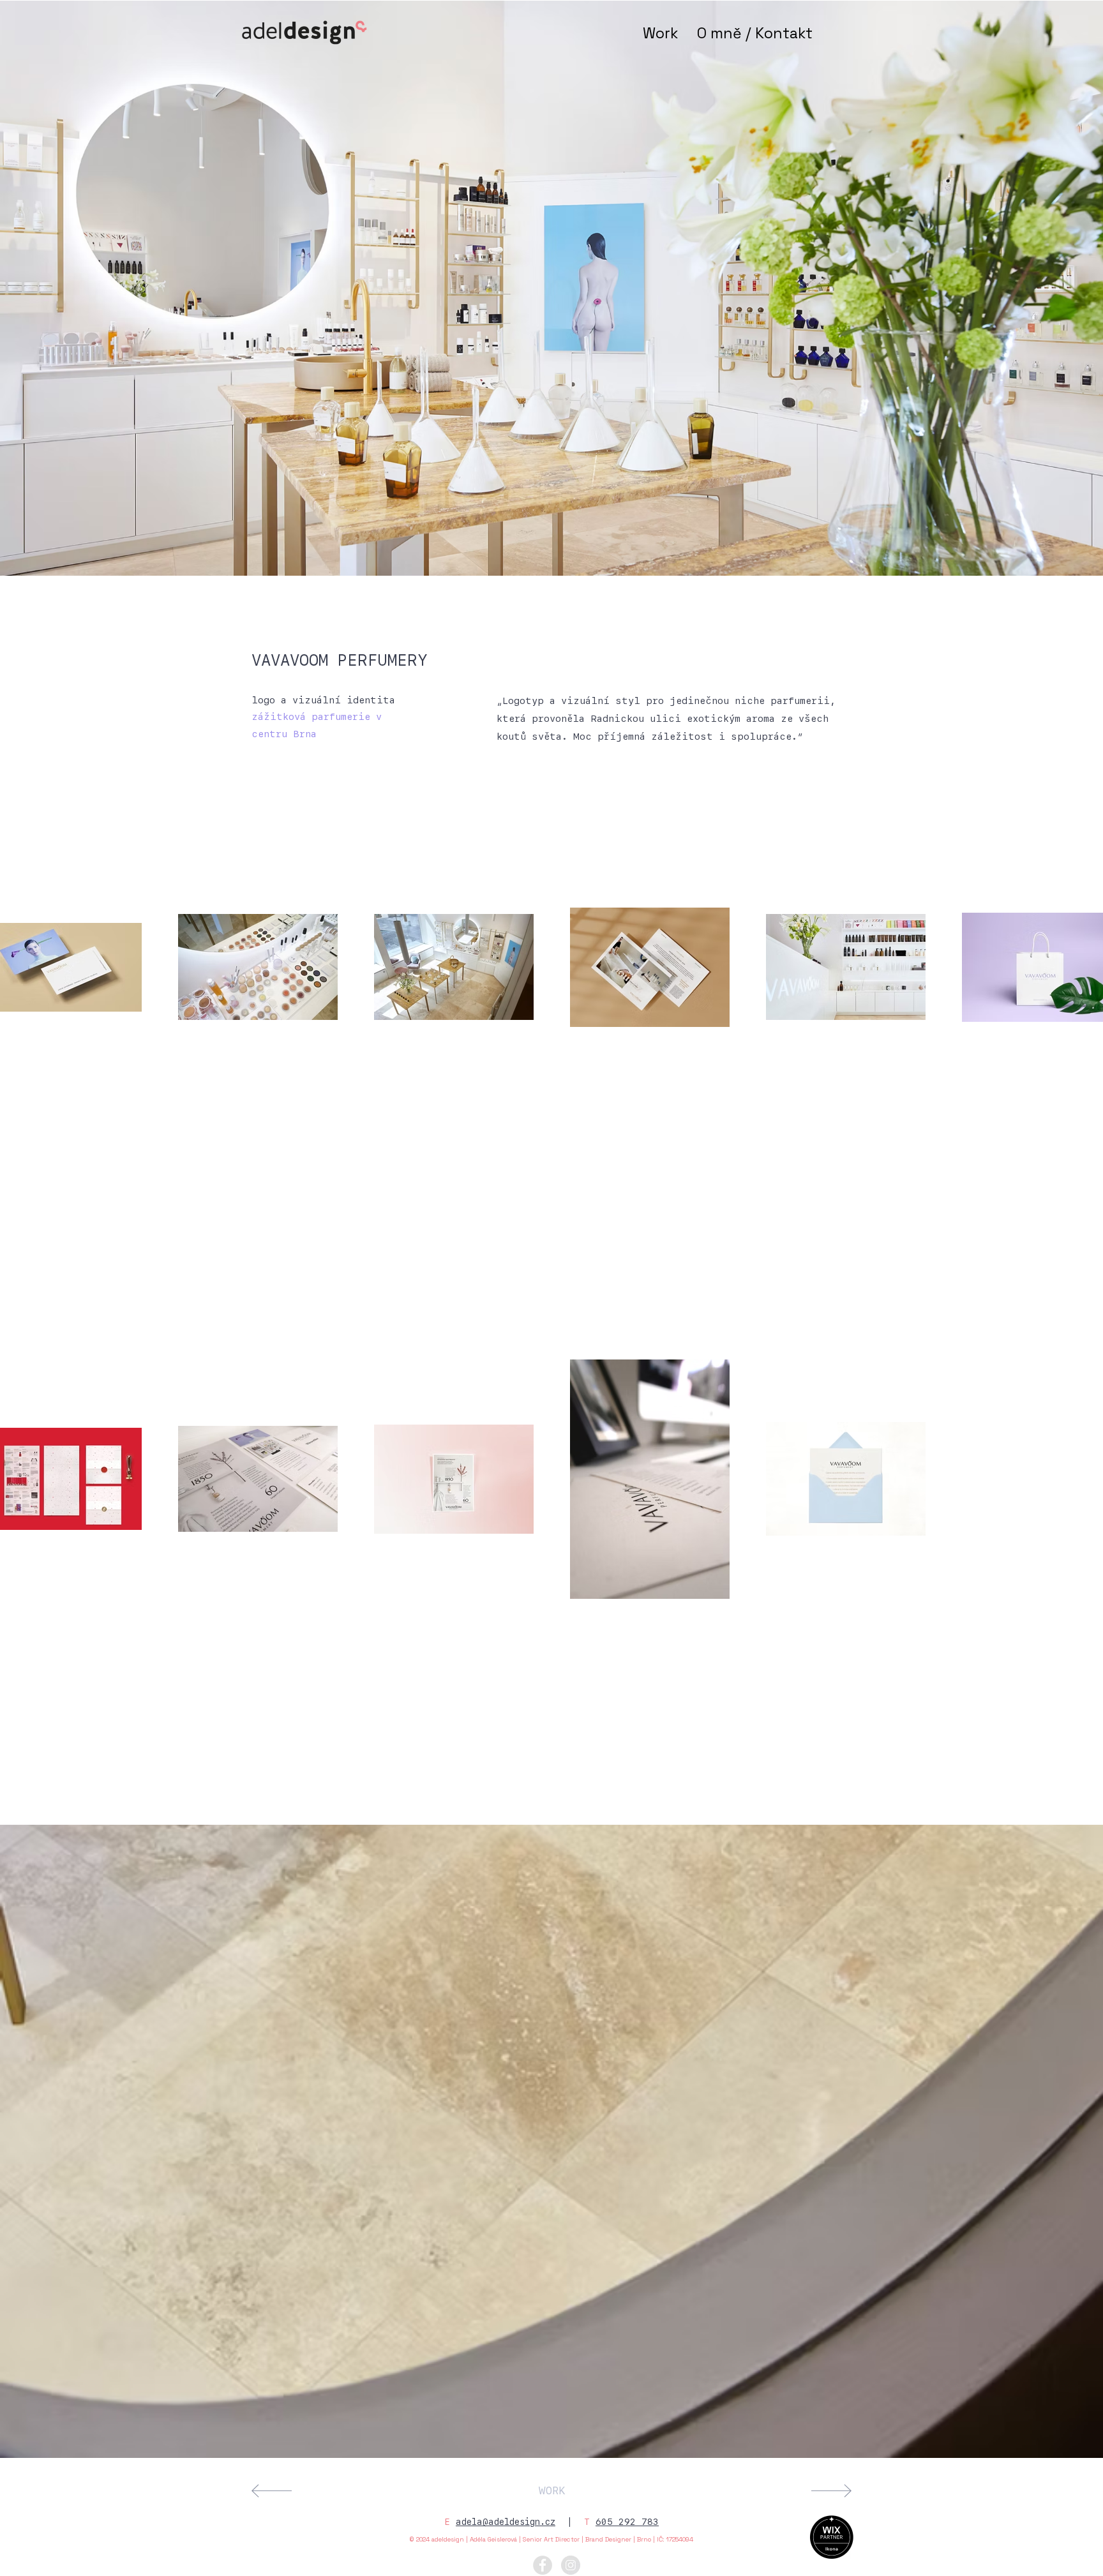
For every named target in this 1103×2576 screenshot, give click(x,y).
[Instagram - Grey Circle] (571, 2565)
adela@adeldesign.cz (506, 2522)
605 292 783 (627, 2522)
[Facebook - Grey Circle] (543, 2565)
